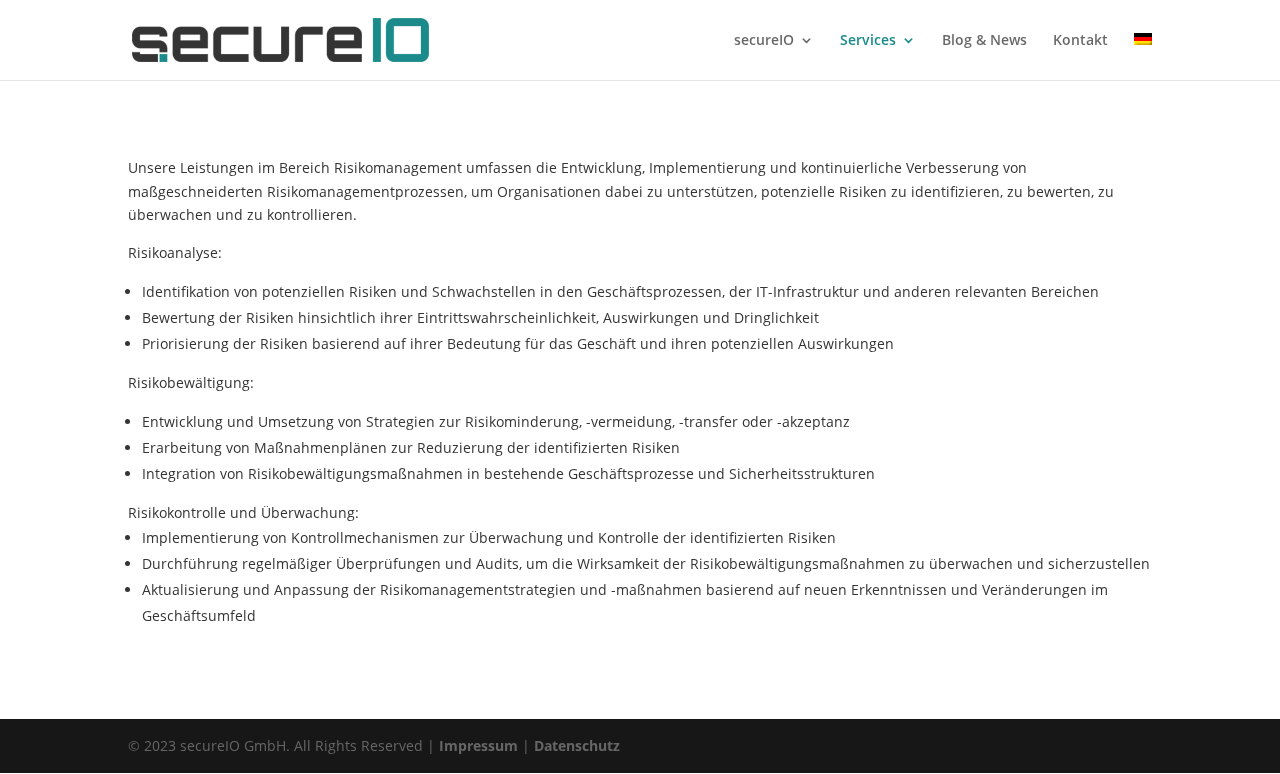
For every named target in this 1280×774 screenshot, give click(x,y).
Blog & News (984, 41)
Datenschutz (577, 745)
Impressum (478, 745)
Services (868, 41)
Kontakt (1080, 41)
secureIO (764, 41)
